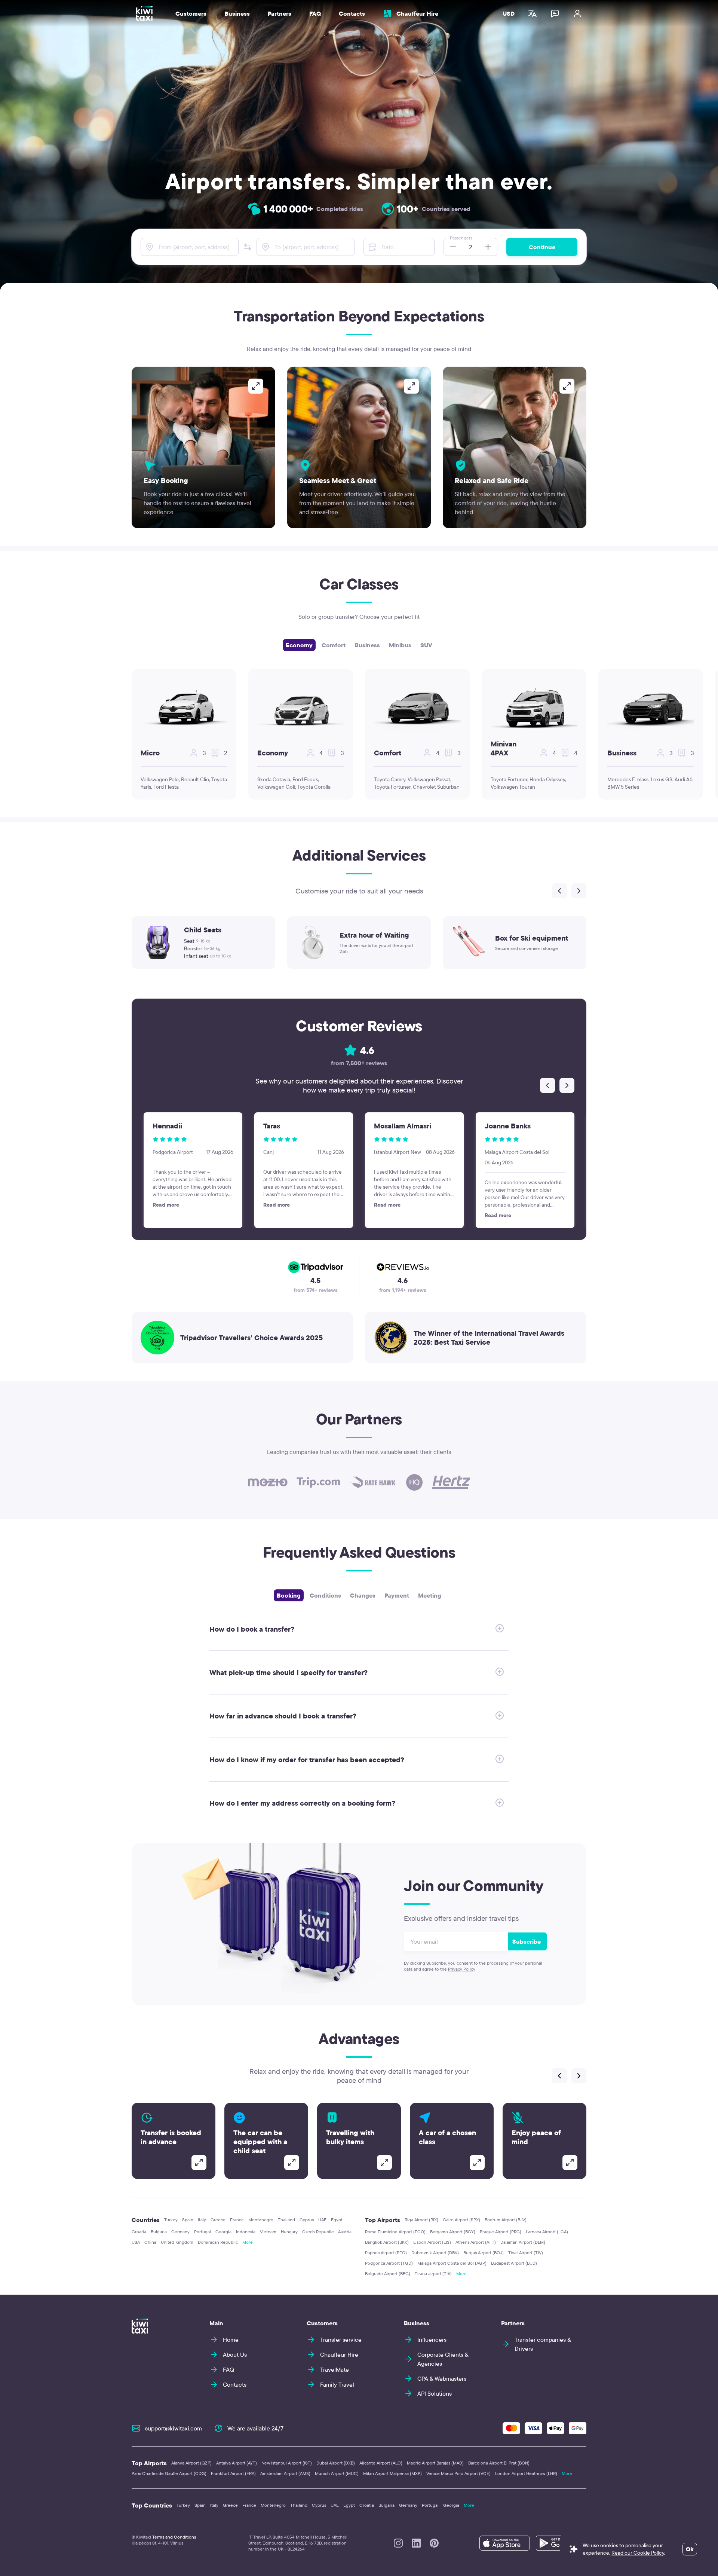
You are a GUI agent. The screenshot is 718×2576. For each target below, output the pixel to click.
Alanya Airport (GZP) (191, 2463)
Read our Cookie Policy (638, 2553)
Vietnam (268, 2232)
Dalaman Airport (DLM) (523, 2242)
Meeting (430, 1595)
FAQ (315, 13)
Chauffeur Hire (417, 13)
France (237, 2220)
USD (509, 13)
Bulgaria (159, 2232)
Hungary (289, 2232)
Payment (397, 1595)
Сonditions (325, 1595)
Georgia (223, 2232)
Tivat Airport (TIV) (526, 2253)
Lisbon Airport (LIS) (432, 2242)
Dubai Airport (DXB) (336, 2463)
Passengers (461, 238)
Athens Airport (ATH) (476, 2242)
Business (367, 645)
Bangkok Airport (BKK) (387, 2242)
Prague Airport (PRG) (501, 2232)
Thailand (286, 2220)
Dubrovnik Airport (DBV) (435, 2253)
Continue (542, 247)
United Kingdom (177, 2242)
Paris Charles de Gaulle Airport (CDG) (169, 2473)
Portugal (202, 2232)
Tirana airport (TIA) (433, 2274)
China (150, 2242)
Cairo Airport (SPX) (461, 2220)
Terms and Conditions (174, 2537)
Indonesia (246, 2232)
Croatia (139, 2232)
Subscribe (527, 1941)
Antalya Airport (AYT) (237, 2463)
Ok (690, 2549)
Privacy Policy (462, 1969)
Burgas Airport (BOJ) (484, 2253)
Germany (180, 2232)
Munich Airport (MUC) (337, 2473)
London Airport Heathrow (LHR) (526, 2473)
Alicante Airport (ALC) (381, 2463)
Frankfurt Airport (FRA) (233, 2473)
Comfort (334, 645)
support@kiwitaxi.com (174, 2428)
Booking (289, 1595)
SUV (426, 645)
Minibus (400, 645)
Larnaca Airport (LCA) (547, 2232)
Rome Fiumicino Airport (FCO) (395, 2232)
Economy (299, 645)
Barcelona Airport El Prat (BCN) (499, 2463)
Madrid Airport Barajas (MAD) (435, 2463)
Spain (188, 2220)
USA (136, 2242)
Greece (218, 2220)
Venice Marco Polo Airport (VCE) (458, 2473)
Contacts (352, 13)
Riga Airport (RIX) (421, 2220)
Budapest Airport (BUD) (514, 2263)
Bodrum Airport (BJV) (506, 2220)
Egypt (337, 2220)
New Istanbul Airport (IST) (287, 2463)
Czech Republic (318, 2232)
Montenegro (261, 2220)
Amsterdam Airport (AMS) (285, 2473)
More (248, 2242)
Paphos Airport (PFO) (386, 2253)
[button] (248, 247)
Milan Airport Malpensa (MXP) (392, 2473)
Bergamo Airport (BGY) (453, 2232)
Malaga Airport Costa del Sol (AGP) (452, 2263)
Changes (363, 1595)
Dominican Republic (218, 2242)
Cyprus (307, 2220)
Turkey (171, 2220)
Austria (345, 2232)
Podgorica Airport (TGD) (389, 2263)
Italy (202, 2220)
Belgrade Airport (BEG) (388, 2274)
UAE (322, 2220)
